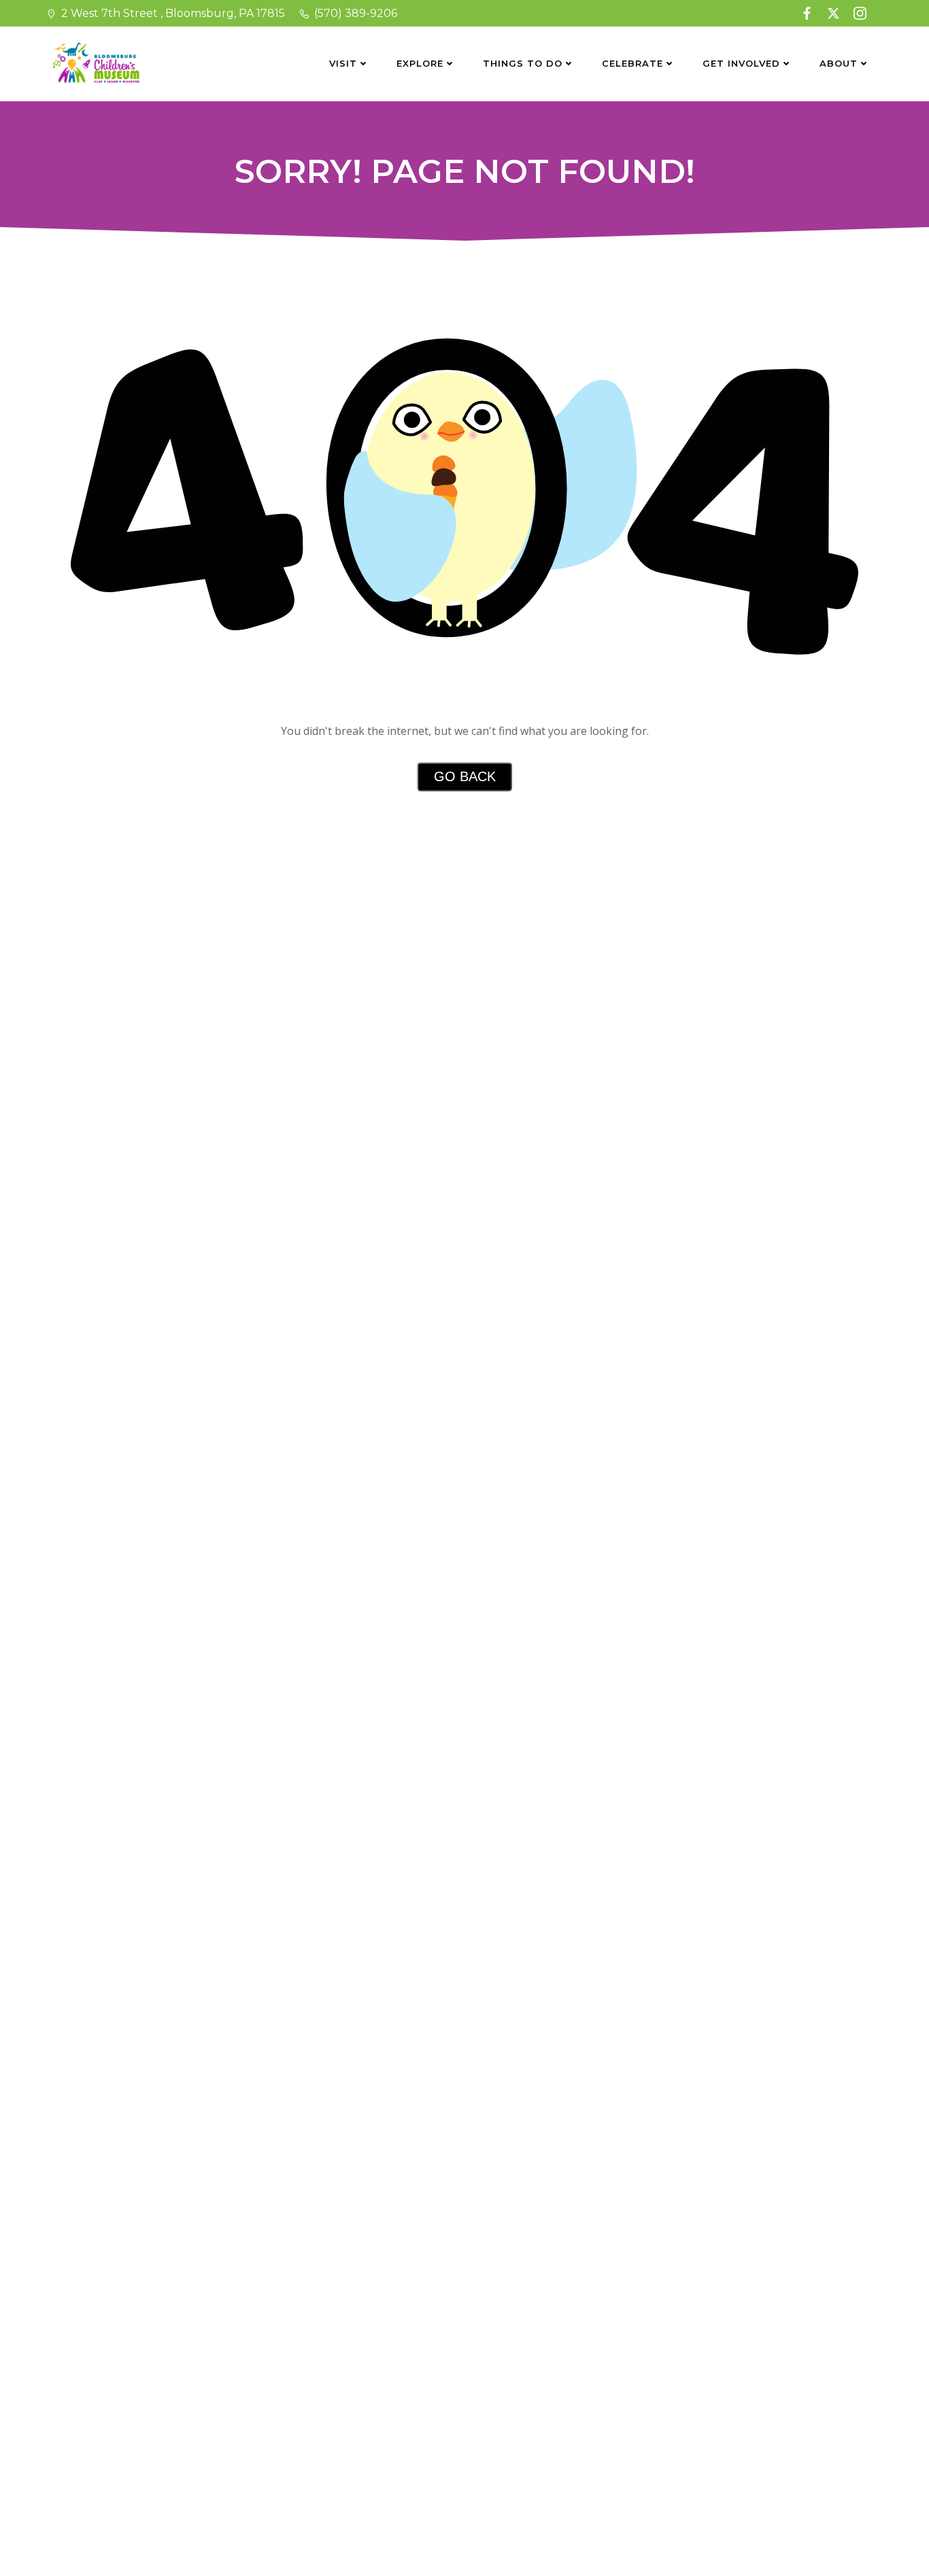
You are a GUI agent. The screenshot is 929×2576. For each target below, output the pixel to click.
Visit (343, 63)
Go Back (465, 776)
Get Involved (741, 63)
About (839, 63)
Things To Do (523, 63)
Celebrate (632, 63)
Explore (420, 63)
